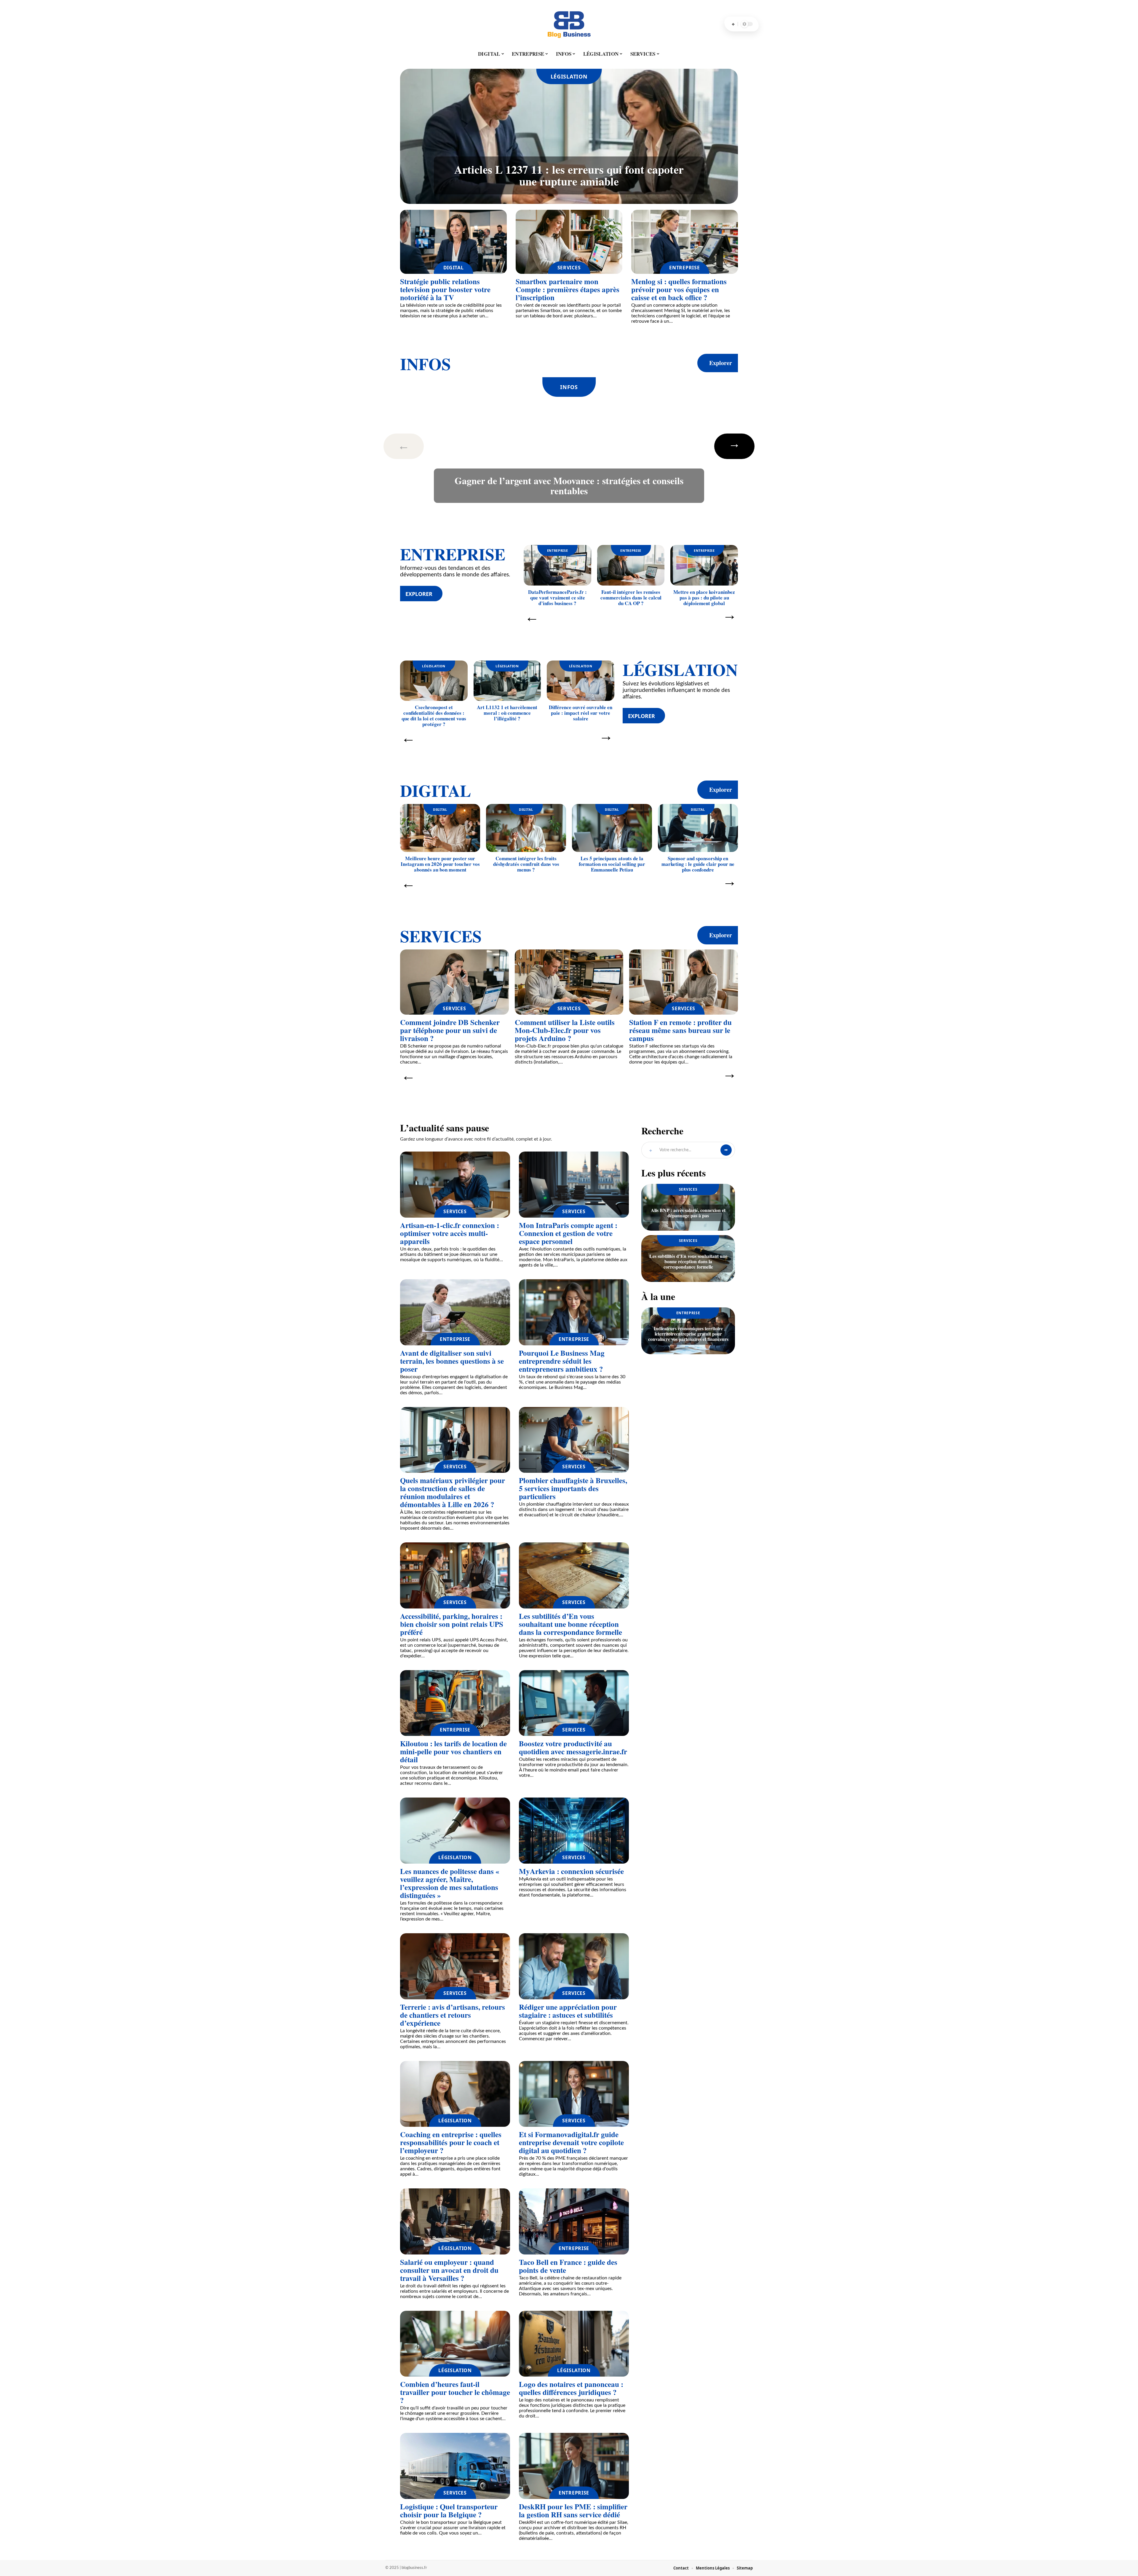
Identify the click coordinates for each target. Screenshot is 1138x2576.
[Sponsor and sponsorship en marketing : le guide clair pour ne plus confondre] (698, 828)
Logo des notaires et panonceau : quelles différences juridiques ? (571, 2388)
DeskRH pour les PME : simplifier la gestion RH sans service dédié (573, 2511)
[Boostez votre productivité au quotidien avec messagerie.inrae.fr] (574, 1703)
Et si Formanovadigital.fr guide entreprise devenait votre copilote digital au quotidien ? (571, 2142)
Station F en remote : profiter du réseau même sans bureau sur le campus (680, 1030)
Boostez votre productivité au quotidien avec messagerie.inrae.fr (573, 1747)
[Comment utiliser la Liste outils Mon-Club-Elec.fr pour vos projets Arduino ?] (569, 982)
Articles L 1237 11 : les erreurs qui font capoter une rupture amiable (569, 175)
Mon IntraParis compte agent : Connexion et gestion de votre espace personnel (568, 1233)
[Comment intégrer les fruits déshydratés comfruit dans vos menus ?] (526, 828)
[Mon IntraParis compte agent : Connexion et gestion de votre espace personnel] (574, 1185)
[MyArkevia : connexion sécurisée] (574, 1831)
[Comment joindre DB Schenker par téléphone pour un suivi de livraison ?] (454, 982)
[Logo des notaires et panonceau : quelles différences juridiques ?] (574, 2344)
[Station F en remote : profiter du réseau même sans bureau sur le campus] (684, 982)
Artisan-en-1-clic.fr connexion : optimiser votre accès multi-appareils (450, 1233)
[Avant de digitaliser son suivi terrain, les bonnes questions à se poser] (455, 1312)
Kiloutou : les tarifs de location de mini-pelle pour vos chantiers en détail (453, 1751)
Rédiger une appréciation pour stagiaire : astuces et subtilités (568, 2011)
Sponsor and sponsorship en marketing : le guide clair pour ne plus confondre (698, 864)
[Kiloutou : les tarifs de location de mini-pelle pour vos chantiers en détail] (455, 1703)
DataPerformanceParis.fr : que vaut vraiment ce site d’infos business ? (557, 598)
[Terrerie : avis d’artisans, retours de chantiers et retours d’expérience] (455, 1966)
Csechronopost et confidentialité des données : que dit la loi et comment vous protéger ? (434, 716)
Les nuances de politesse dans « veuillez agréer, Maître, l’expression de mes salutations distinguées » (450, 1883)
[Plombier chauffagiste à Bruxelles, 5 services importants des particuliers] (574, 1440)
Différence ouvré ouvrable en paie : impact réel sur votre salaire (581, 713)
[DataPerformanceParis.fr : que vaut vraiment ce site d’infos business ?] (557, 565)
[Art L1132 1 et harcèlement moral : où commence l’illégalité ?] (507, 681)
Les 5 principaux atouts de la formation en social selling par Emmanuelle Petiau (612, 864)
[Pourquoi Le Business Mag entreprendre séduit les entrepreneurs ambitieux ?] (574, 1312)
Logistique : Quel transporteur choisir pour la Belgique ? (449, 2511)
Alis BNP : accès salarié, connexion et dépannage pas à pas (688, 1213)
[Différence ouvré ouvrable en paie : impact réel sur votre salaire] (581, 681)
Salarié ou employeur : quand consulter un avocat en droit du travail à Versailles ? (449, 2270)
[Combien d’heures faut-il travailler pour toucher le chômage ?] (455, 2344)
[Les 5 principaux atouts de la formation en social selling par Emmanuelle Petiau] (612, 828)
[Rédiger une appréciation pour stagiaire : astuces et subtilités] (574, 1966)
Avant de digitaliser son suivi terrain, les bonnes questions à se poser (452, 1361)
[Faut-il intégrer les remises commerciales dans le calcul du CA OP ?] (631, 565)
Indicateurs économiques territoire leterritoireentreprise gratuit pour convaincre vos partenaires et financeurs (688, 1334)
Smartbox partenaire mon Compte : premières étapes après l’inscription (568, 289)
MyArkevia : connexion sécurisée (571, 1871)
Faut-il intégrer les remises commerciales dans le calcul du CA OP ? (631, 598)
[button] (413, 446)
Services (569, 268)
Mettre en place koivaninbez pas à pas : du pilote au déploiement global (704, 598)
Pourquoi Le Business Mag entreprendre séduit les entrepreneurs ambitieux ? (562, 1361)
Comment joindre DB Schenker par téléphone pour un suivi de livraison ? (450, 1030)
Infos (425, 364)
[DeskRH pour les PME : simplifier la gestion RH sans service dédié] (574, 2466)
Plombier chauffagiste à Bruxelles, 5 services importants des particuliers (573, 1488)
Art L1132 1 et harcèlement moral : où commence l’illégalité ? (507, 713)
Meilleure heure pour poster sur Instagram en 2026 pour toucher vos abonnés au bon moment (440, 864)
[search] (733, 24)
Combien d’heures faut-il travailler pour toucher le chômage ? (455, 2392)
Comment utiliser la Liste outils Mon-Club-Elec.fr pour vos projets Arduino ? (565, 1030)
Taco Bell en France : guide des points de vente (568, 2266)
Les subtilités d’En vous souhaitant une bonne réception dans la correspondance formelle (570, 1624)
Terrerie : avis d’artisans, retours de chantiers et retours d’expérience (453, 2015)
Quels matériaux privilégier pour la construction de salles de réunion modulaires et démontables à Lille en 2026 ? (453, 1492)
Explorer (721, 363)
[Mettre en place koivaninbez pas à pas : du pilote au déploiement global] (704, 565)
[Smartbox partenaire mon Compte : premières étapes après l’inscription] (569, 242)
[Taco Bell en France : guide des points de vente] (574, 2221)
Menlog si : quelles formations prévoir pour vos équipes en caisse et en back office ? (679, 289)
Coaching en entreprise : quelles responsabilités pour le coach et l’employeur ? (451, 2142)
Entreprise (684, 268)
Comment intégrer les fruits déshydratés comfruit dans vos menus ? (526, 864)
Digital (454, 268)
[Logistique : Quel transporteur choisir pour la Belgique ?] (455, 2466)
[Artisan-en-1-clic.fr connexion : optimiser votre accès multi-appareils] (455, 1185)
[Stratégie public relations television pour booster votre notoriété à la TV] (453, 242)
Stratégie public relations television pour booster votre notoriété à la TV (445, 289)
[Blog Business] (569, 24)
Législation (569, 76)
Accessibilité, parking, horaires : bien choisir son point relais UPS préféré (452, 1624)
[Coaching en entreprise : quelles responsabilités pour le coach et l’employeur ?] (455, 2094)
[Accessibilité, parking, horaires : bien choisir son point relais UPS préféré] (455, 1575)
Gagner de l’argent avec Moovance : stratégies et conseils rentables (569, 486)
